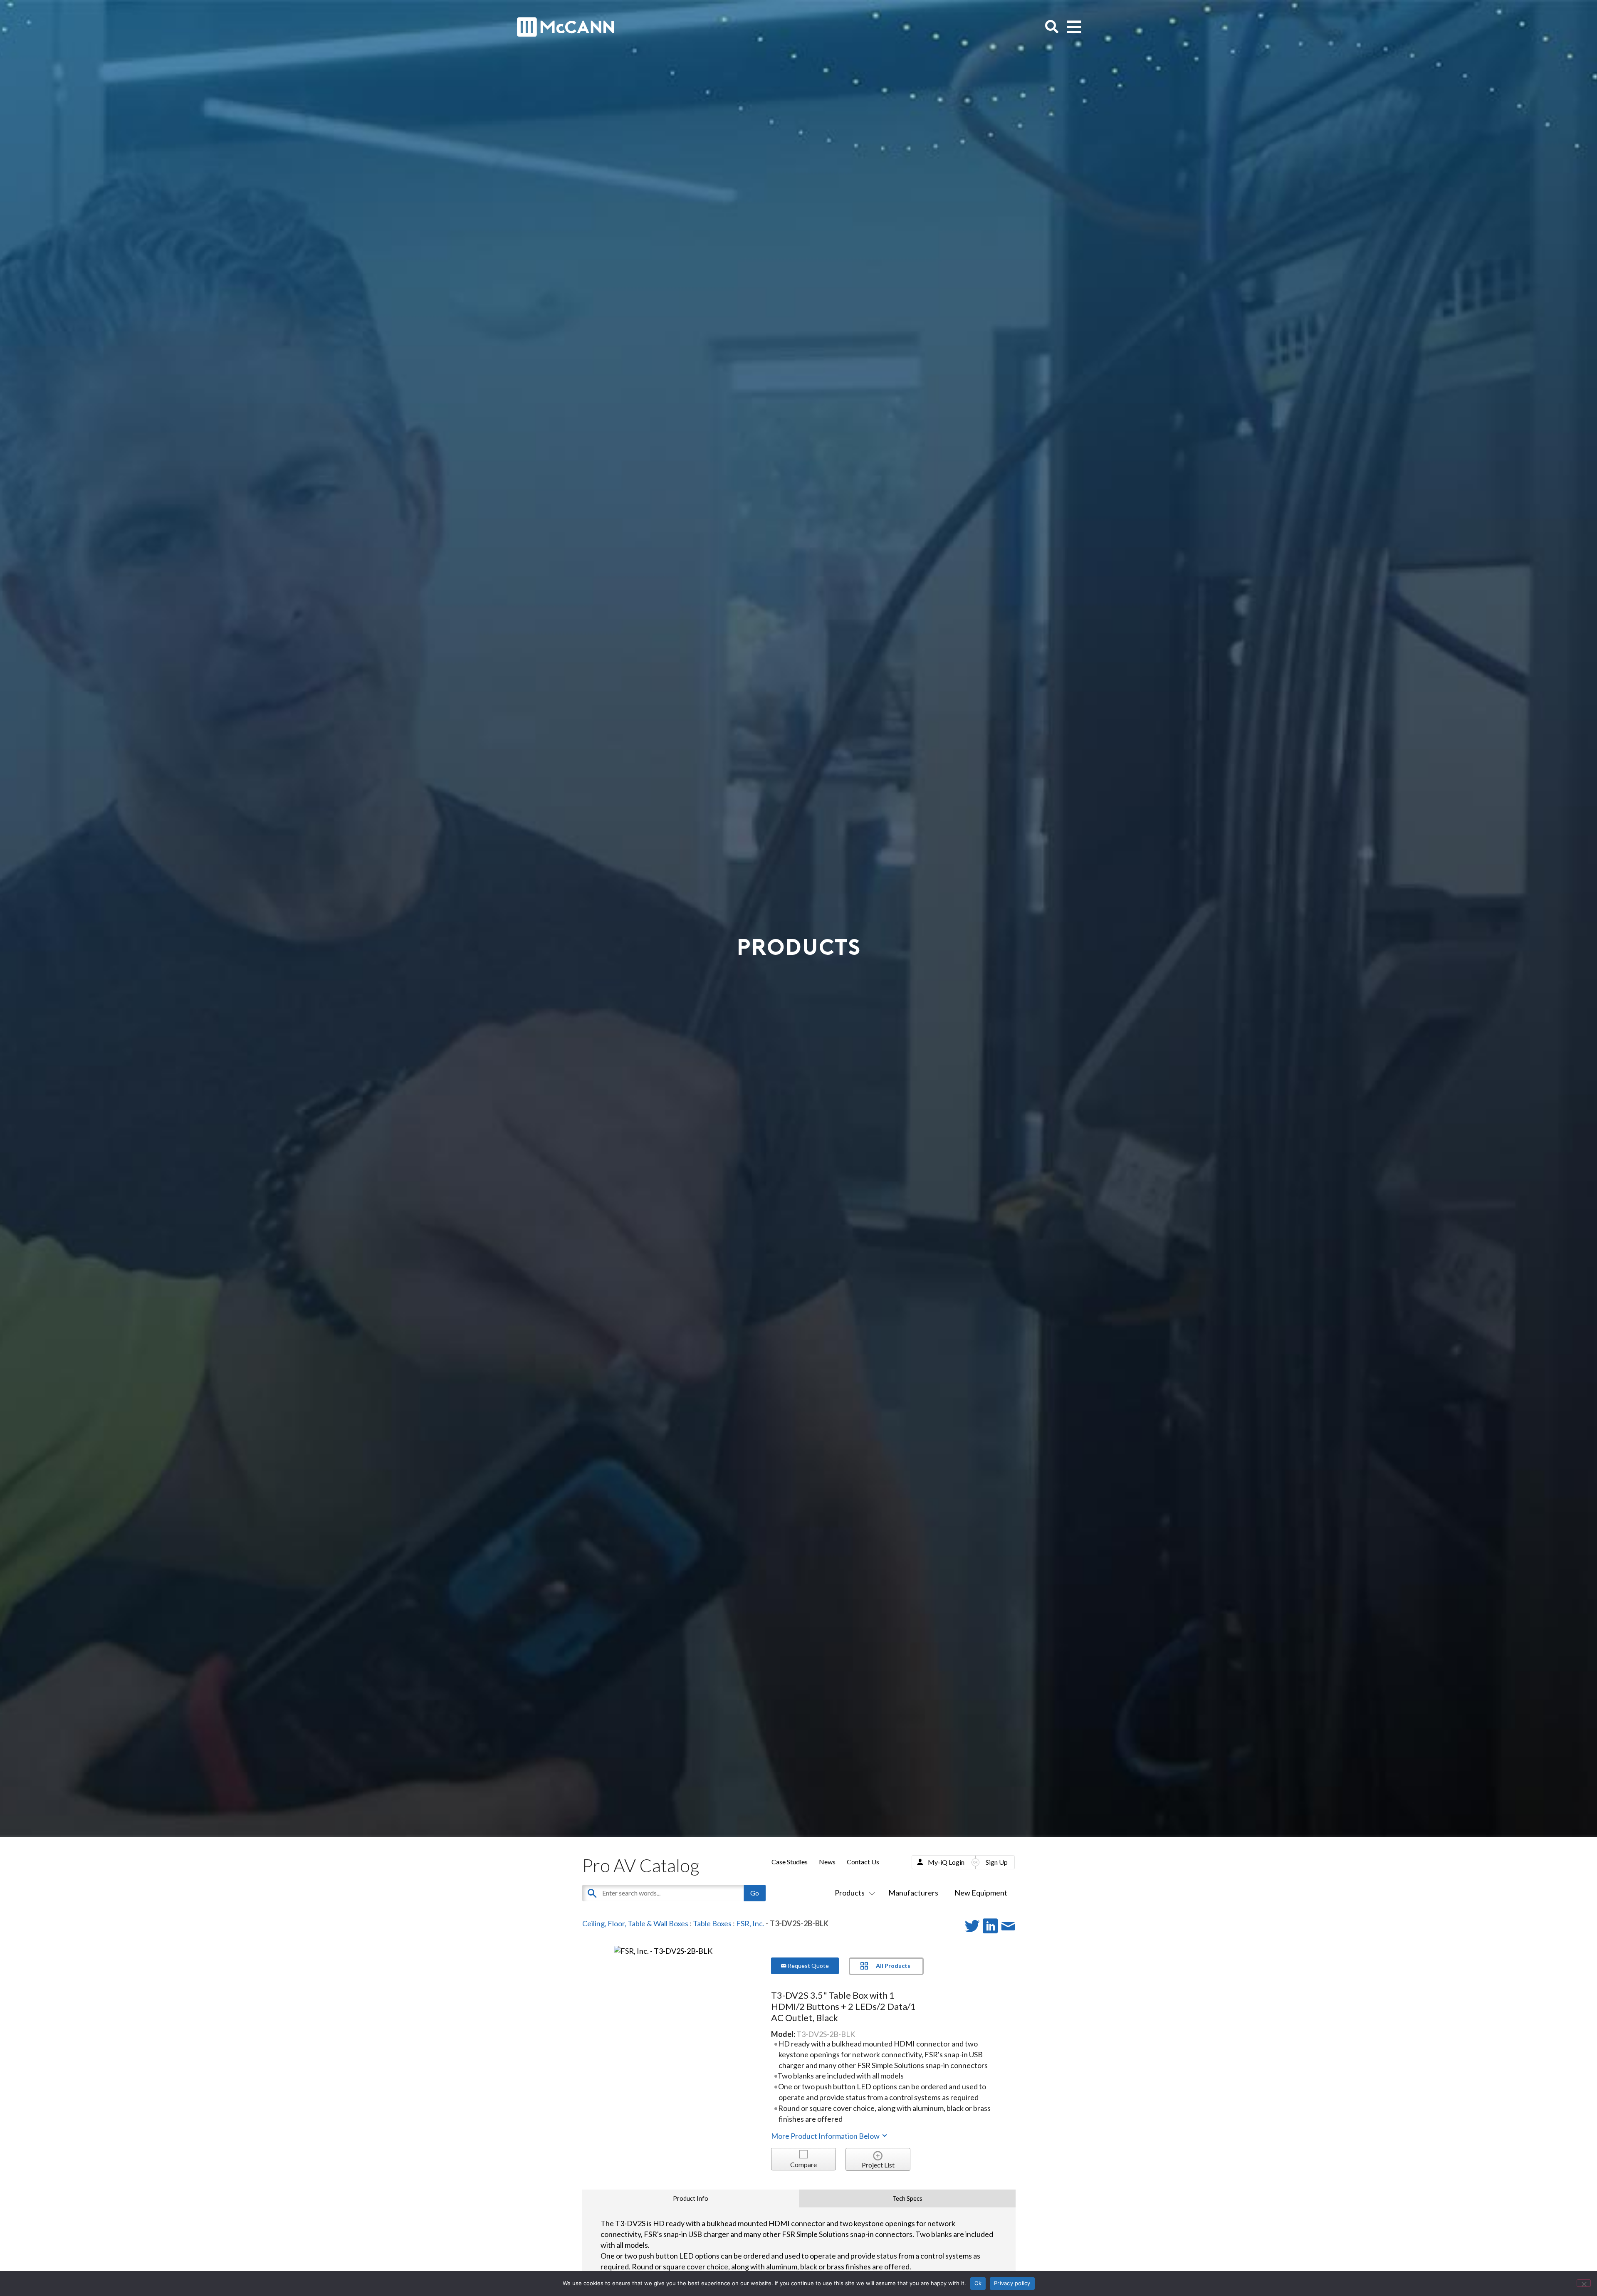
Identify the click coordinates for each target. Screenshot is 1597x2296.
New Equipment (981, 1893)
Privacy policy (1012, 2283)
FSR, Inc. (750, 1923)
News (827, 1862)
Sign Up (997, 1862)
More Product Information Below (826, 2136)
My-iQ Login (946, 1862)
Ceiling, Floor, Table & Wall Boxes (635, 1923)
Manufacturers (913, 1893)
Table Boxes (712, 1923)
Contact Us (863, 1862)
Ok (978, 2283)
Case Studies (790, 1862)
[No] (1584, 2283)
